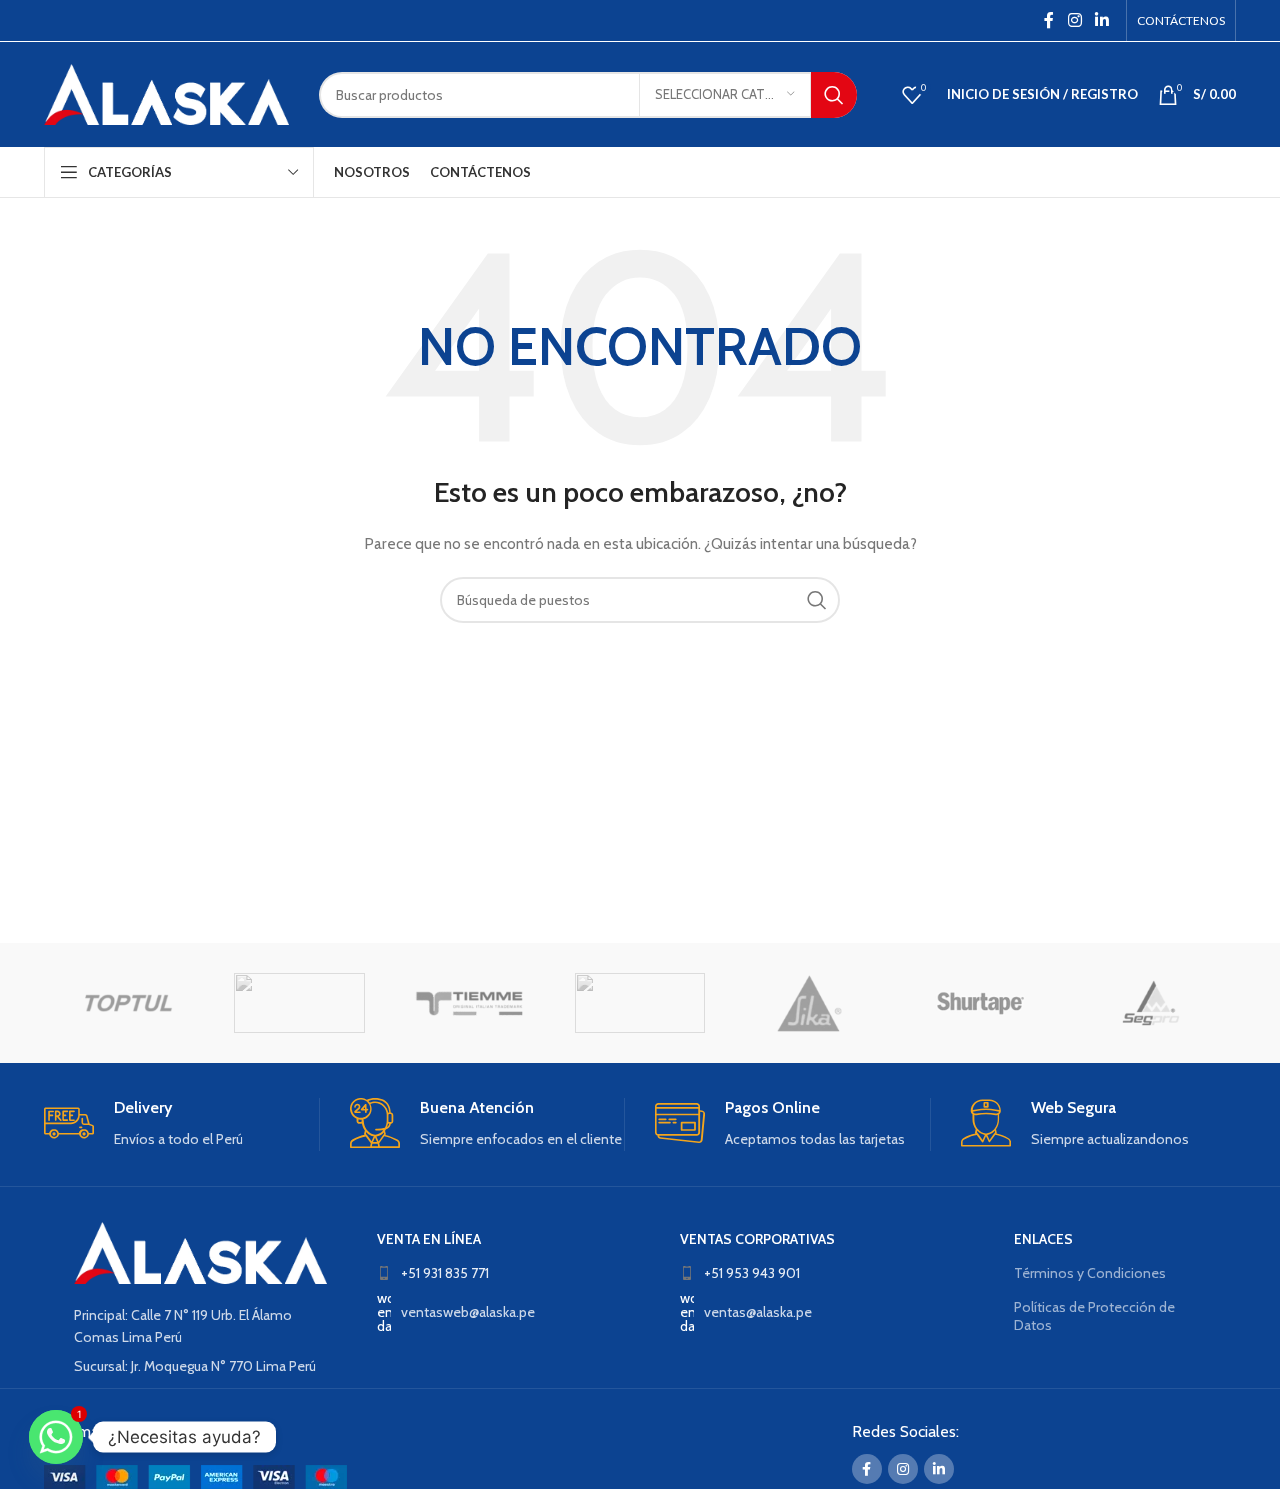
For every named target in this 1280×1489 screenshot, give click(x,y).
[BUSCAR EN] (834, 95)
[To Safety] (299, 1003)
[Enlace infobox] (181, 1124)
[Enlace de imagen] (200, 1251)
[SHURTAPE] (980, 1003)
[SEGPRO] (1151, 1003)
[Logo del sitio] (166, 93)
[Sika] (810, 1003)
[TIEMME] (470, 1003)
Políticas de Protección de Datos (1094, 1316)
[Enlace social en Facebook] (1049, 20)
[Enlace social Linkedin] (1102, 20)
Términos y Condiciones (1090, 1273)
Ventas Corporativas (757, 1239)
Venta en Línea (429, 1239)
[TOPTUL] (129, 1003)
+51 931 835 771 (445, 1273)
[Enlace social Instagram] (1074, 20)
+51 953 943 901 (752, 1273)
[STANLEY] (640, 1003)
